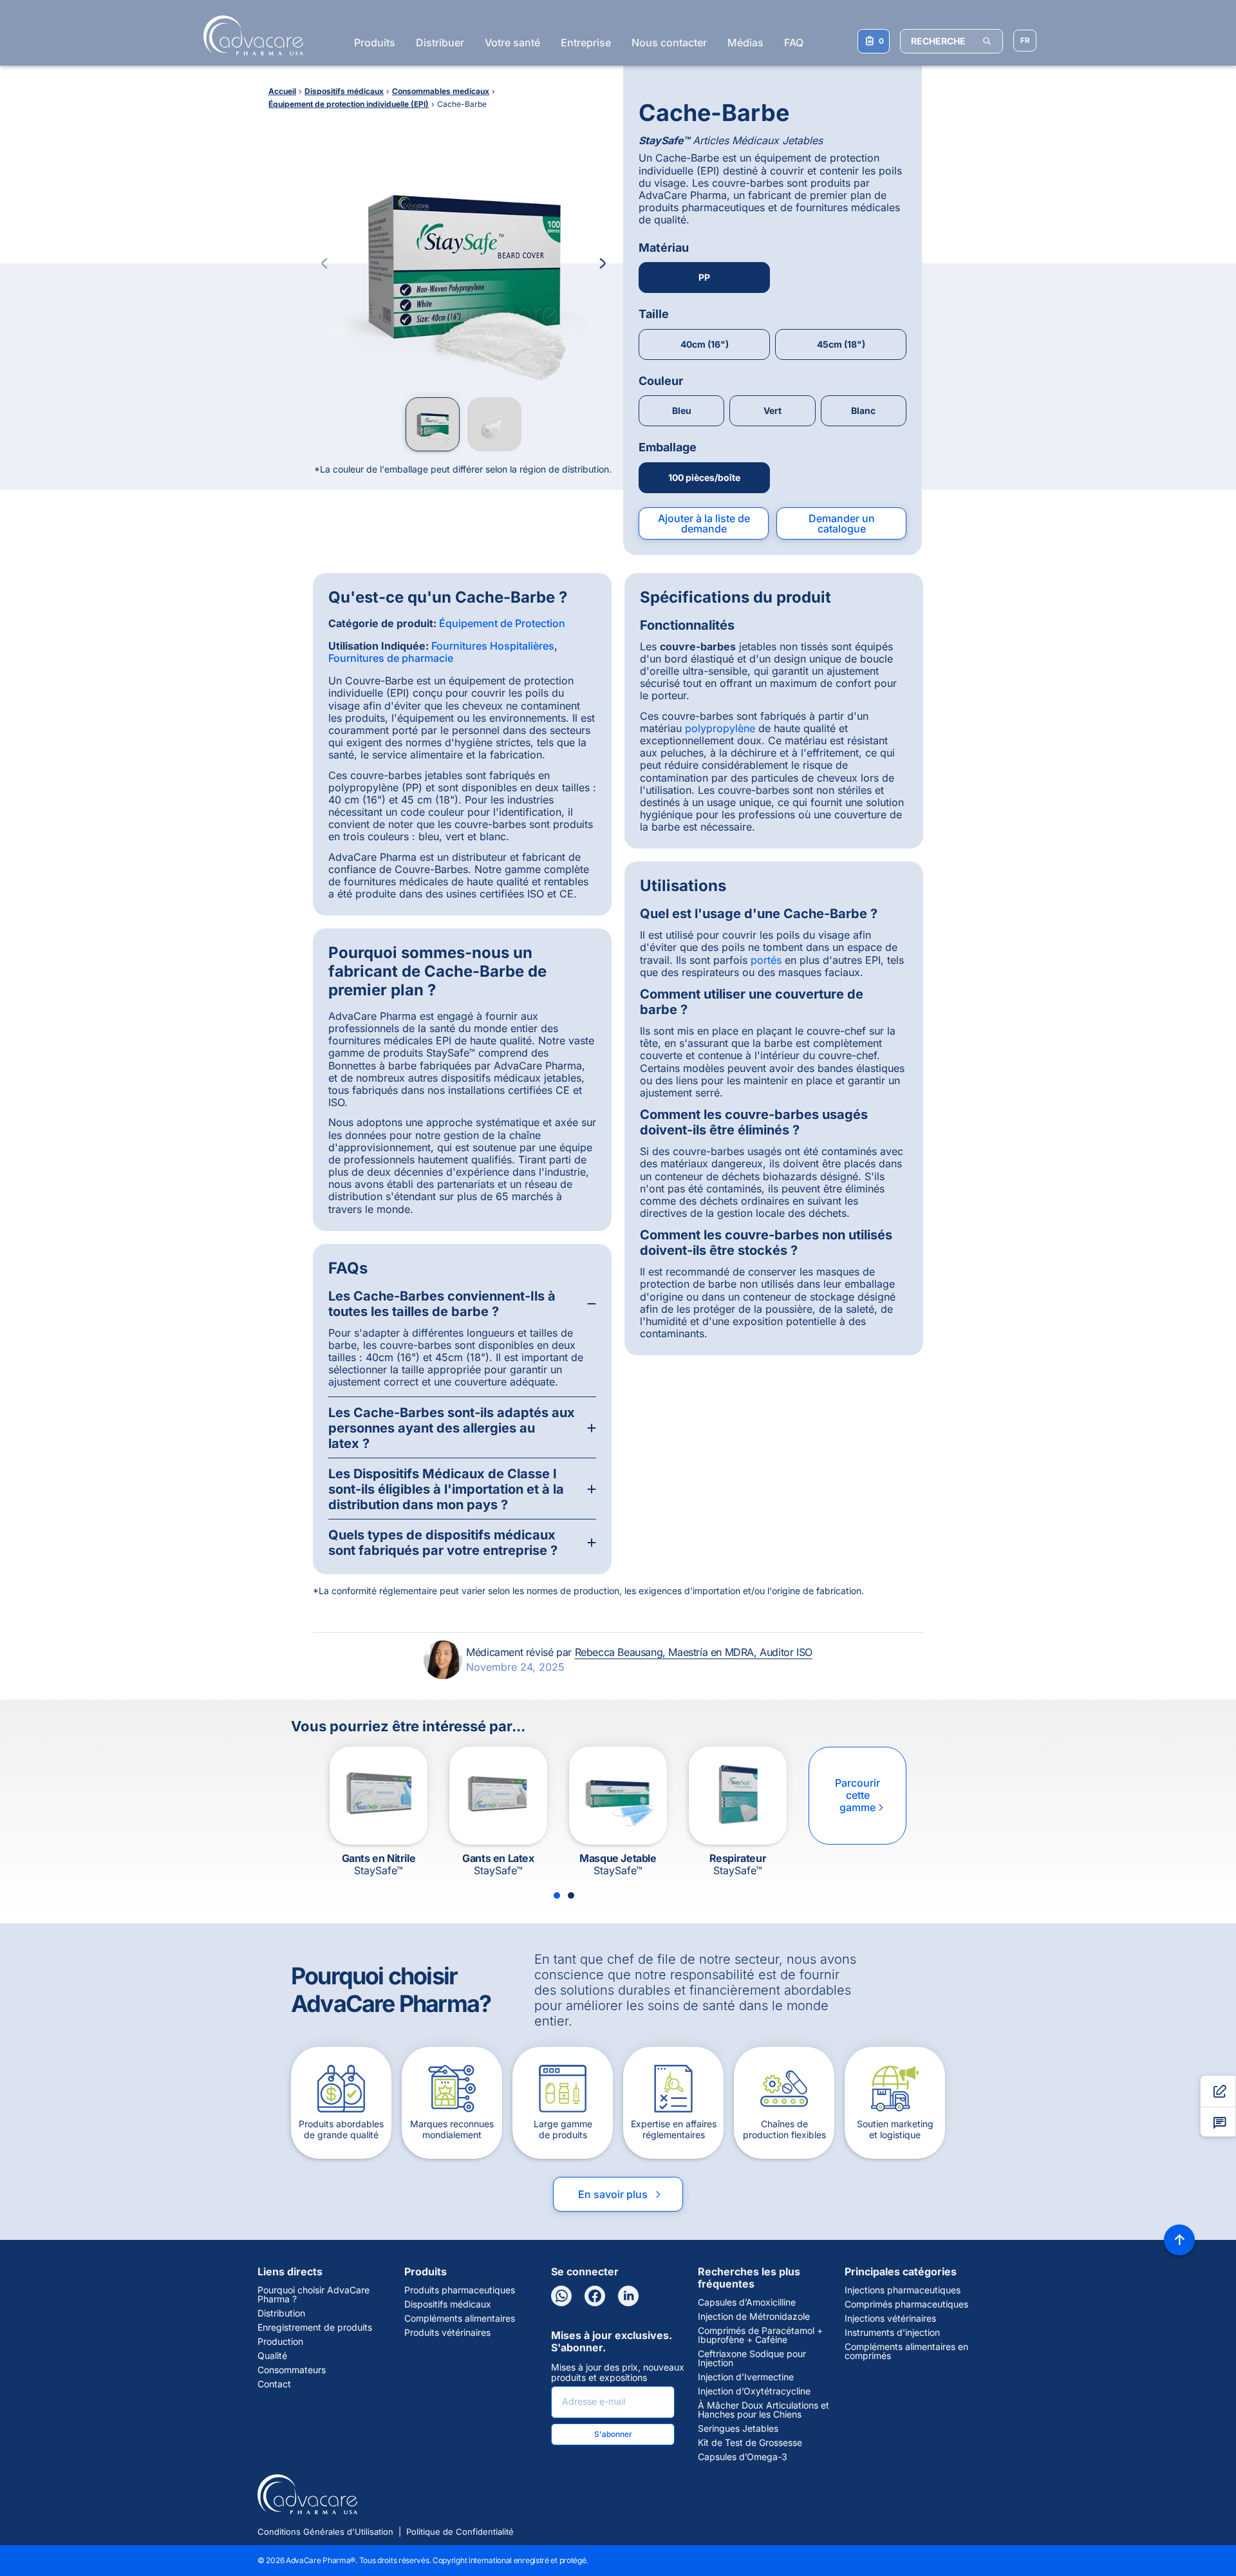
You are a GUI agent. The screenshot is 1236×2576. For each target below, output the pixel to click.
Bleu (682, 410)
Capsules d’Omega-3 (743, 2457)
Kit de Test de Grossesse (750, 2443)
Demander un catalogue (842, 523)
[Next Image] (603, 263)
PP (704, 277)
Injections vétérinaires (890, 2318)
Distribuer (440, 42)
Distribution (281, 2313)
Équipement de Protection (502, 623)
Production (280, 2342)
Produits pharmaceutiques (460, 2290)
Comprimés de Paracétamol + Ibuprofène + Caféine (760, 2335)
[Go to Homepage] (249, 35)
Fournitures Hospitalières (493, 646)
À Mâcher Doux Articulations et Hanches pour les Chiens (763, 2410)
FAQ (794, 42)
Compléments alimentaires (460, 2318)
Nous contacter (669, 42)
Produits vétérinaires (447, 2333)
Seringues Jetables (738, 2429)
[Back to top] (1179, 2240)
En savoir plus (621, 2194)
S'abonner (613, 2434)
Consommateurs (292, 2370)
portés (766, 960)
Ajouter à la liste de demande (704, 523)
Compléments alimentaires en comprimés (906, 2351)
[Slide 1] (557, 1895)
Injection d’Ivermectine (746, 2377)
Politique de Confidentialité (460, 2532)
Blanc (863, 410)
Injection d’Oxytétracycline (754, 2391)
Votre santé (512, 42)
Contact (274, 2384)
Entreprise (586, 42)
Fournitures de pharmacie (391, 658)
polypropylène (720, 728)
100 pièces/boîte (704, 477)
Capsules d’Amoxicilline (747, 2302)
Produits (375, 42)
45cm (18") (841, 344)
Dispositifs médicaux (448, 2304)
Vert (772, 410)
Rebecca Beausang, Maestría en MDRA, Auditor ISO (694, 1652)
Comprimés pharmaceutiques (906, 2304)
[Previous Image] (324, 263)
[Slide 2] (571, 1895)
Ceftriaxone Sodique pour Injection (752, 2358)
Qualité (272, 2356)
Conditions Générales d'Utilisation (325, 2532)
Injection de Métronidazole (754, 2317)
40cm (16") (705, 344)
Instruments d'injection (892, 2333)
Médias (745, 42)
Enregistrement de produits (315, 2327)
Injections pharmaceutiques (903, 2290)
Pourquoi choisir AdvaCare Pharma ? (314, 2295)
